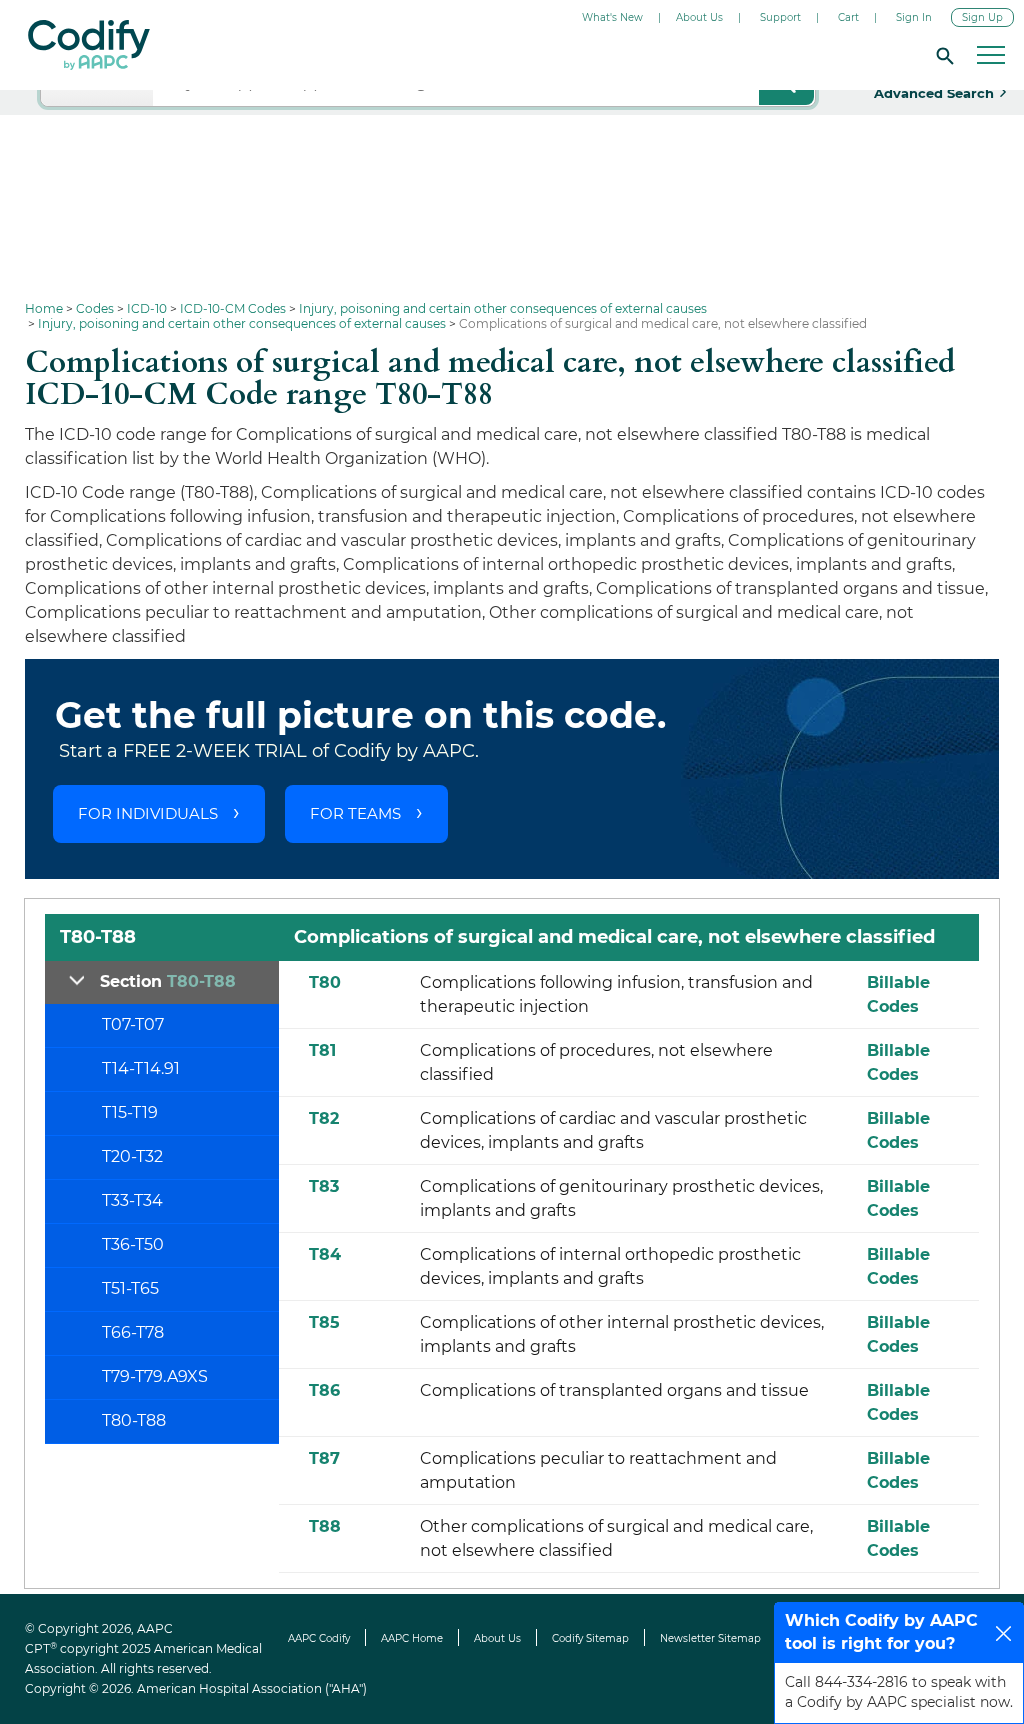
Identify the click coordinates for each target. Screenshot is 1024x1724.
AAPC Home (412, 1638)
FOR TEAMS (355, 813)
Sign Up (982, 17)
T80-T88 (134, 1420)
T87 (324, 1458)
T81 (322, 1050)
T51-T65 (130, 1288)
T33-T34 (132, 1200)
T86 (324, 1390)
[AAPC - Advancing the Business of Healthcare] (89, 45)
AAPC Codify (319, 1638)
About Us (699, 17)
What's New (612, 17)
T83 (324, 1186)
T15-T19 (130, 1112)
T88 (325, 1526)
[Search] (942, 55)
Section (168, 981)
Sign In (914, 17)
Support (780, 17)
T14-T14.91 (141, 1068)
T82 (324, 1118)
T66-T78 (133, 1332)
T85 (324, 1322)
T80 (325, 982)
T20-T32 (132, 1156)
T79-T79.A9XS (155, 1376)
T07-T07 (133, 1024)
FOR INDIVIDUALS (148, 813)
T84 (325, 1254)
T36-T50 (133, 1244)
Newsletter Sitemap (710, 1638)
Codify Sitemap (590, 1638)
